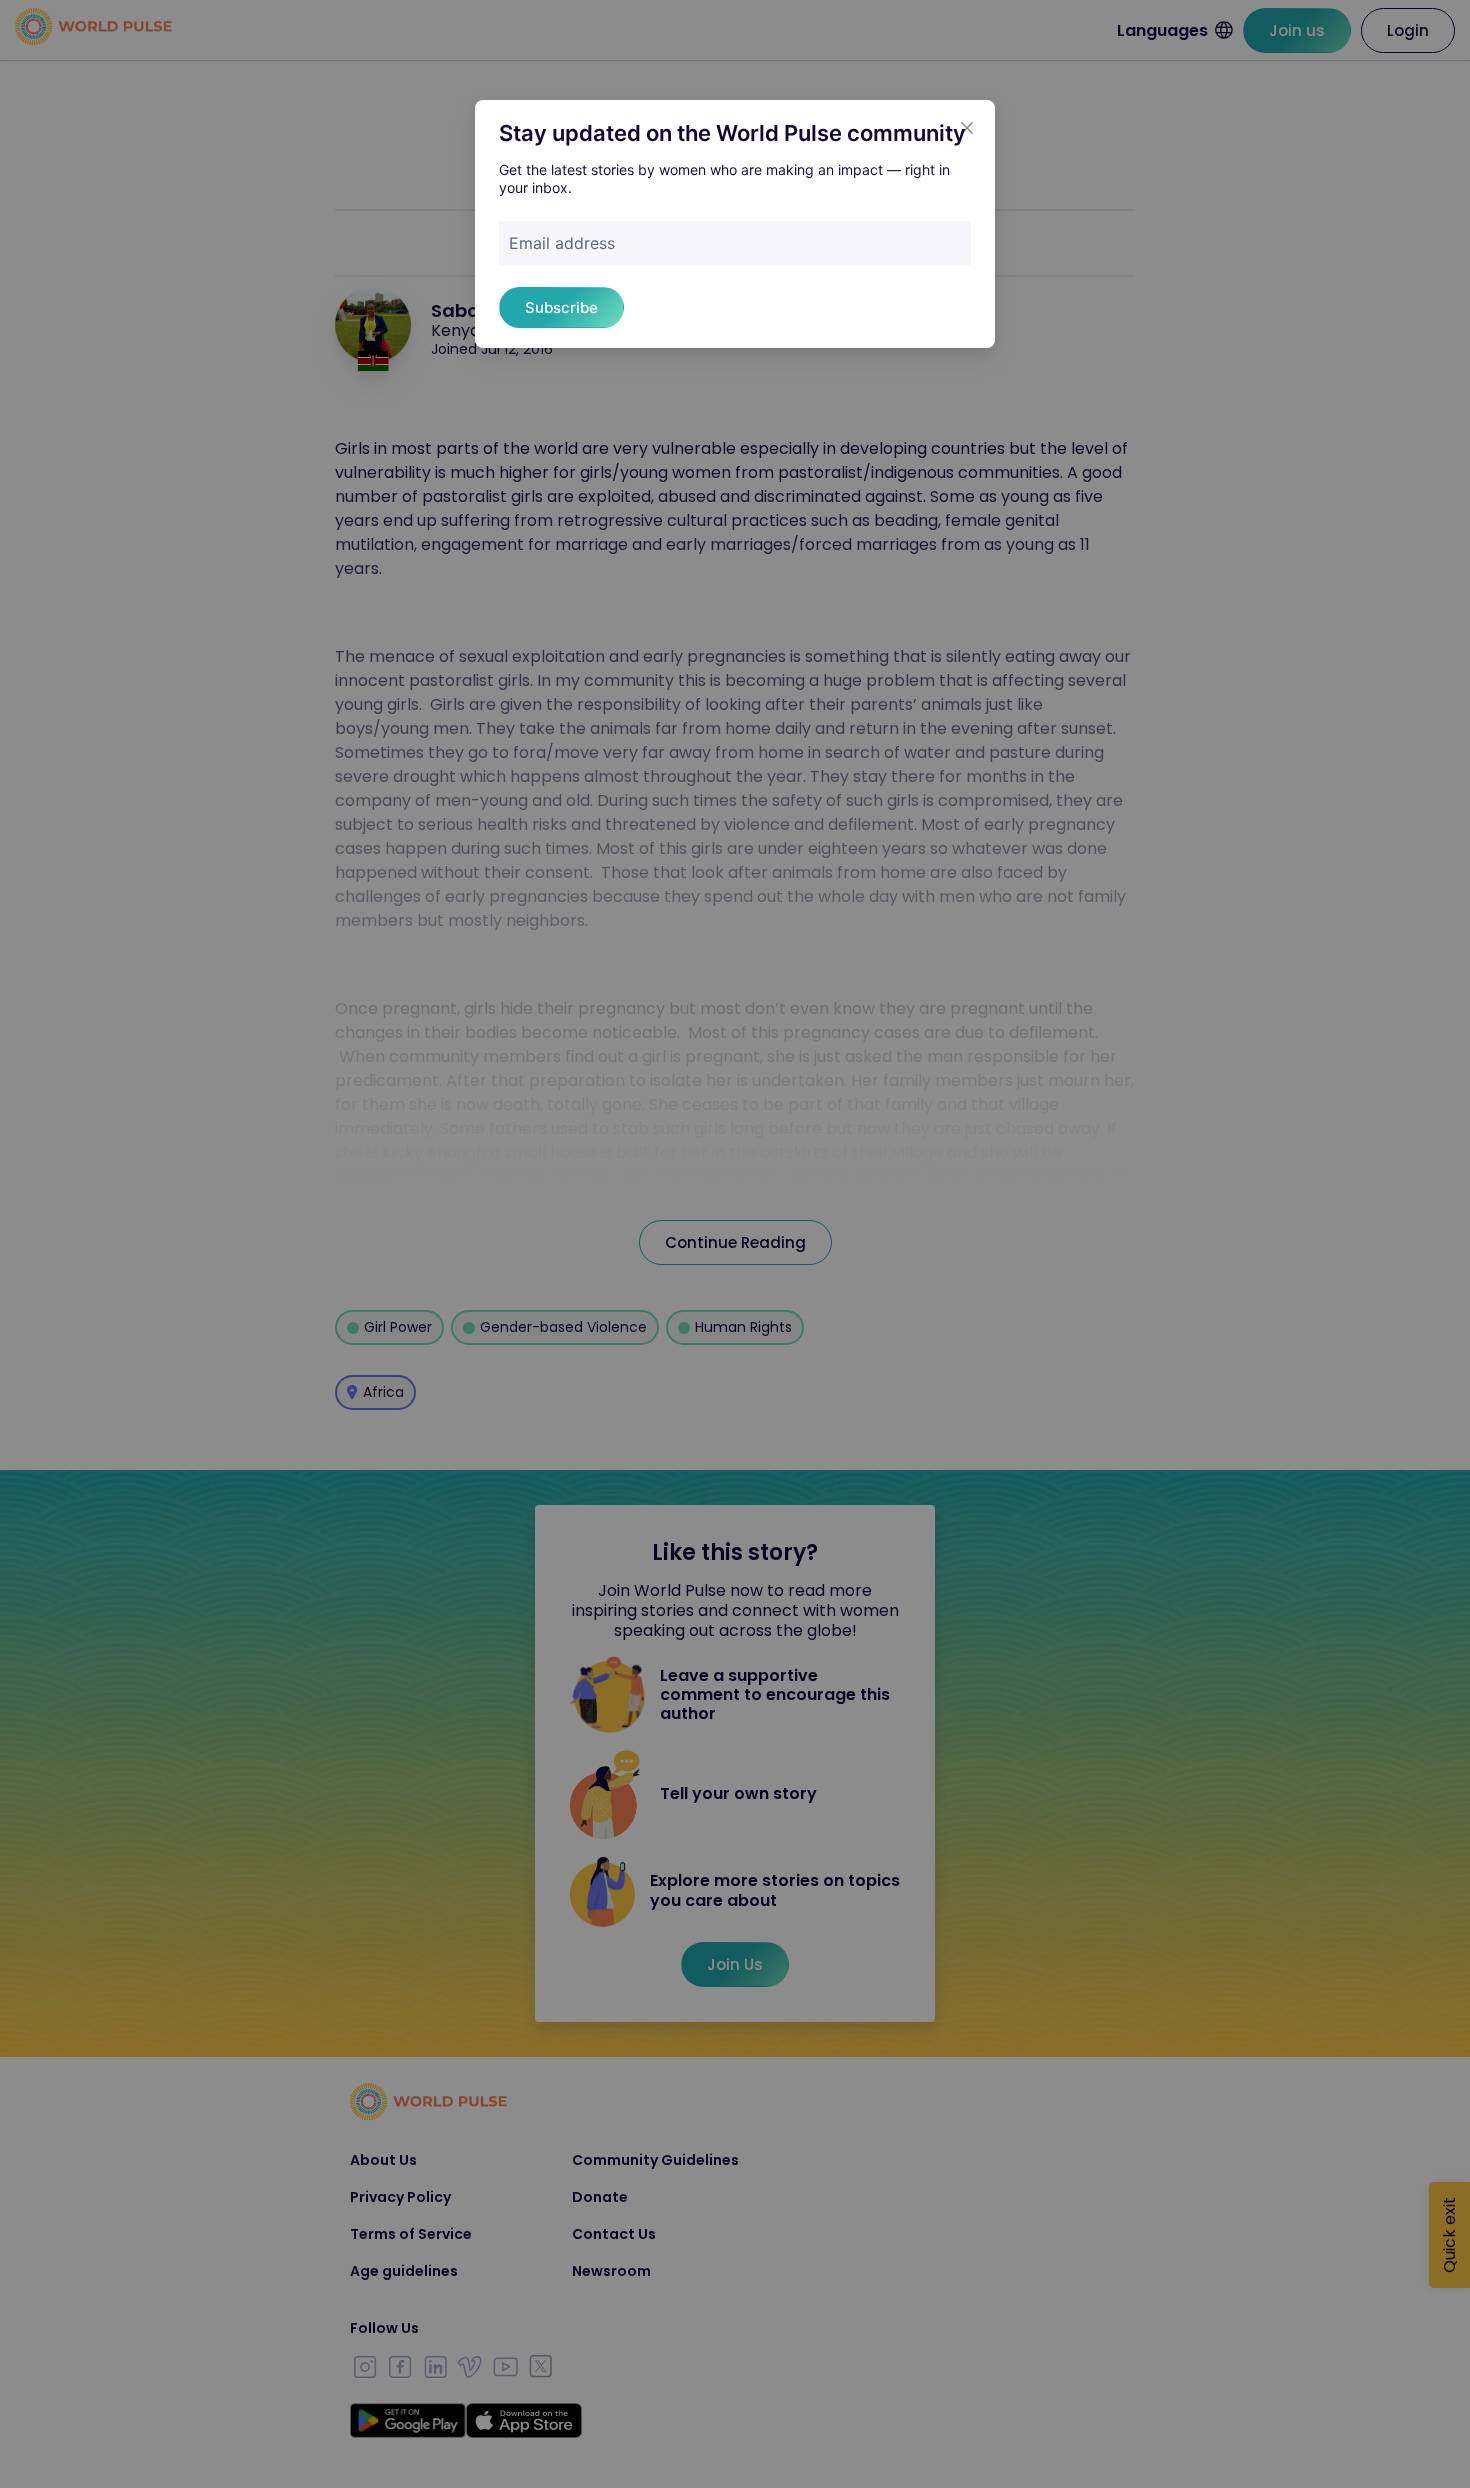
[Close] (967, 128)
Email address (562, 243)
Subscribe (561, 307)
